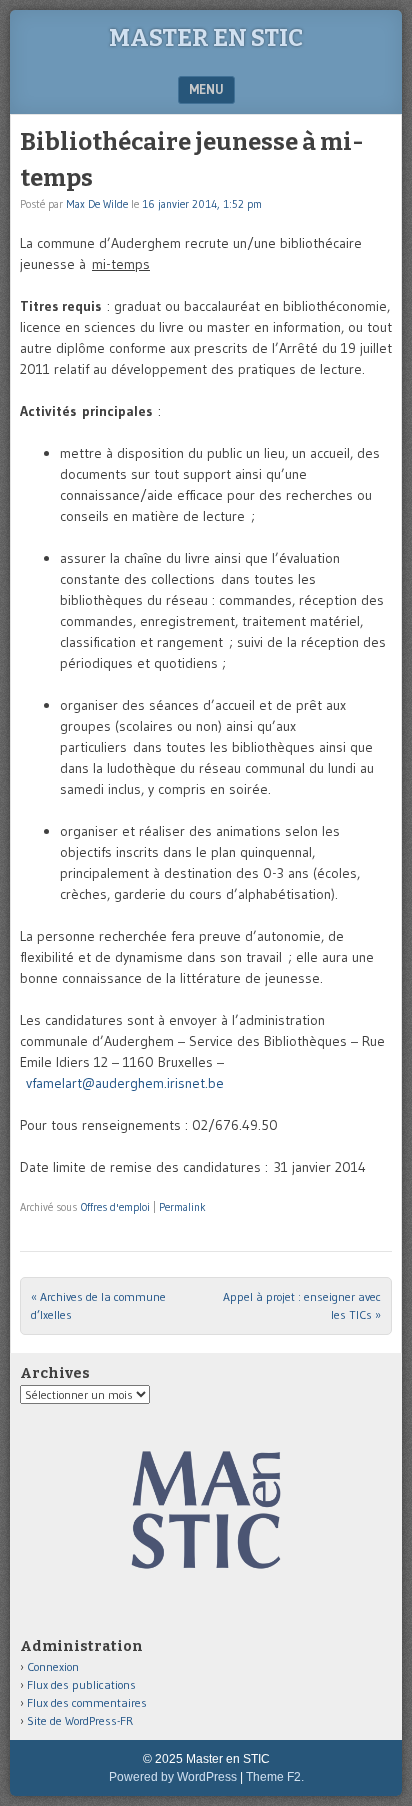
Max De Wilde (97, 204)
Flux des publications (81, 1684)
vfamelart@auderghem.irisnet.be (125, 1083)
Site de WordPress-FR (80, 1720)
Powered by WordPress (173, 1777)
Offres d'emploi (115, 1207)
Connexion (53, 1666)
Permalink (182, 1207)
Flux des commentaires (87, 1702)
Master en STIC (206, 38)
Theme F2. (275, 1777)
